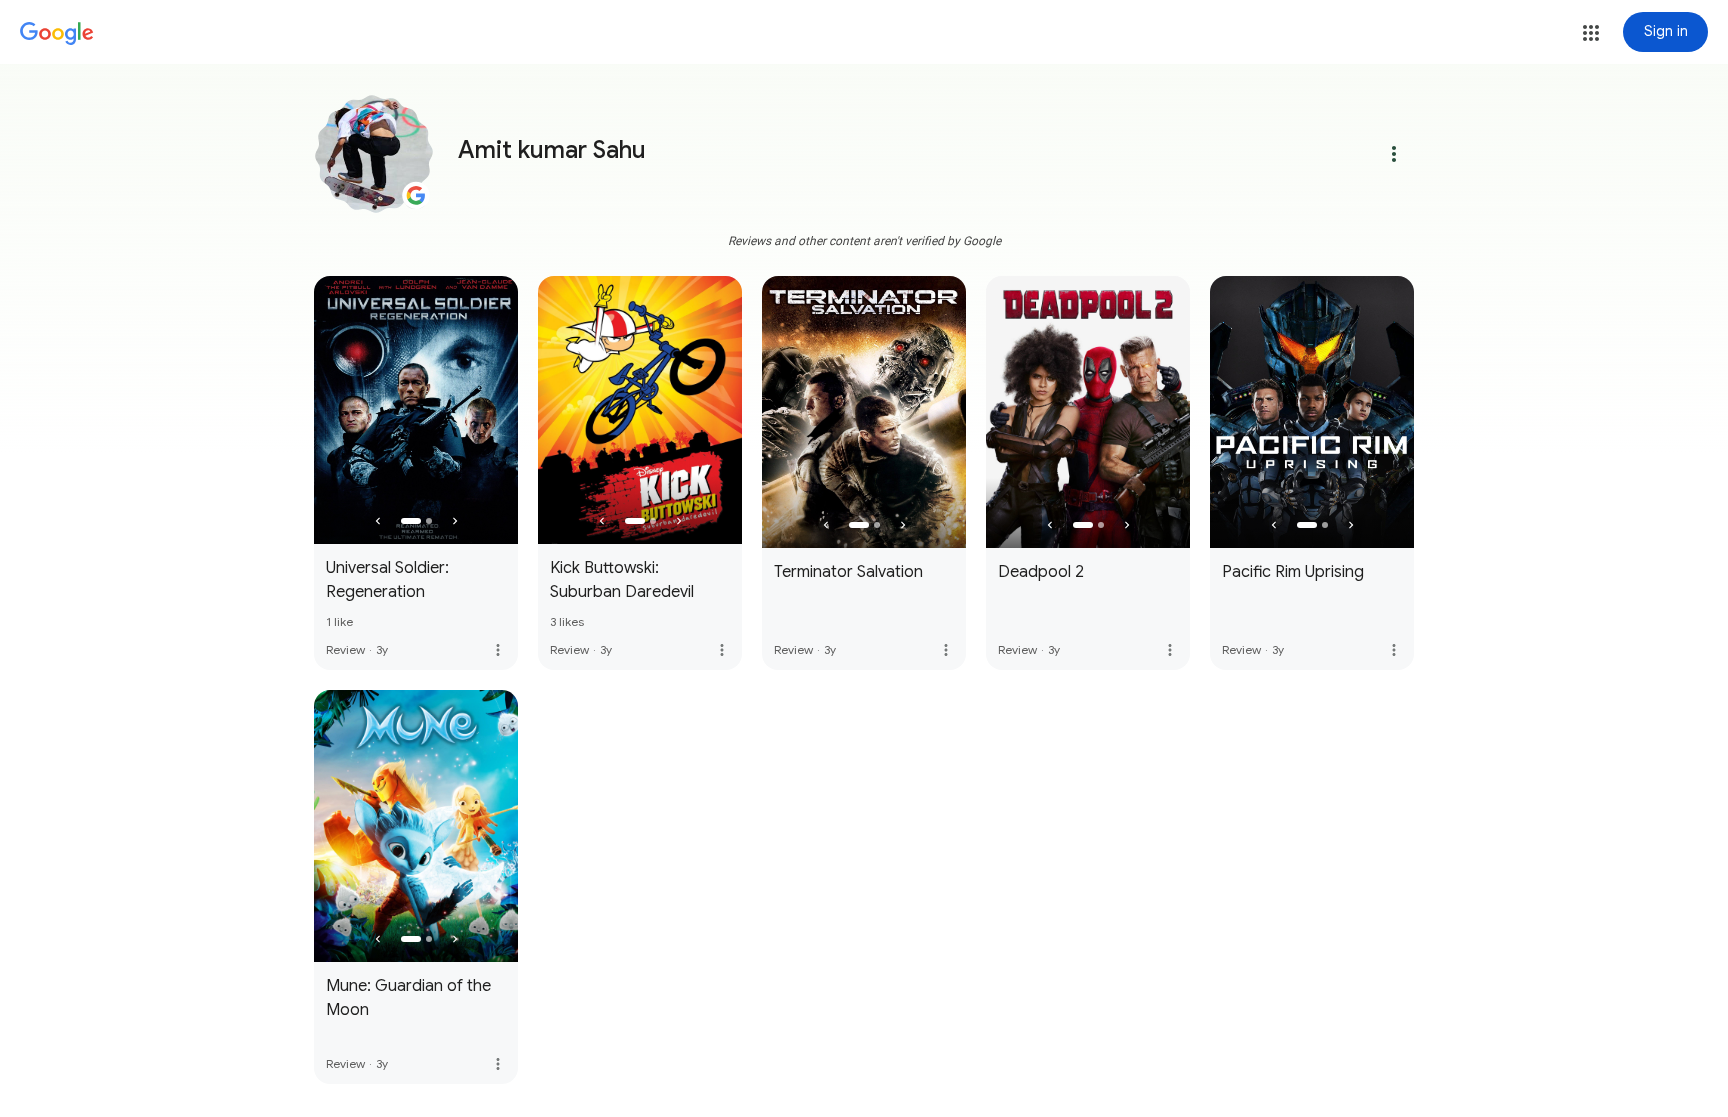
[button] (1591, 33)
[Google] (57, 34)
